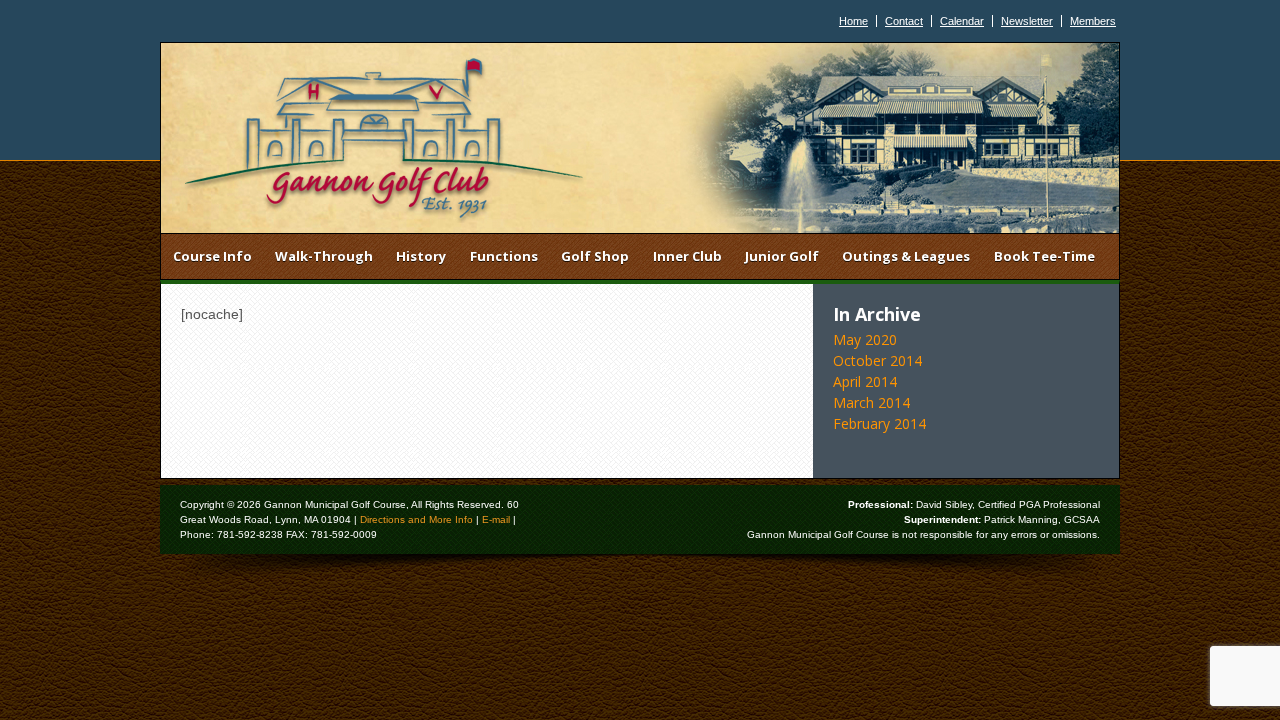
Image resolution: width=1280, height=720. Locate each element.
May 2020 (865, 339)
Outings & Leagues (906, 256)
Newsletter (1027, 21)
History (421, 256)
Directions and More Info (416, 519)
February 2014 (879, 423)
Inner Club (687, 256)
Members (1093, 21)
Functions (504, 256)
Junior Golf (782, 256)
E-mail (496, 519)
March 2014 (871, 402)
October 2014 (877, 360)
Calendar (962, 21)
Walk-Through (324, 256)
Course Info (212, 256)
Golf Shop (595, 256)
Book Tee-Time (1044, 256)
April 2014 (865, 381)
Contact (904, 21)
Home (853, 21)
